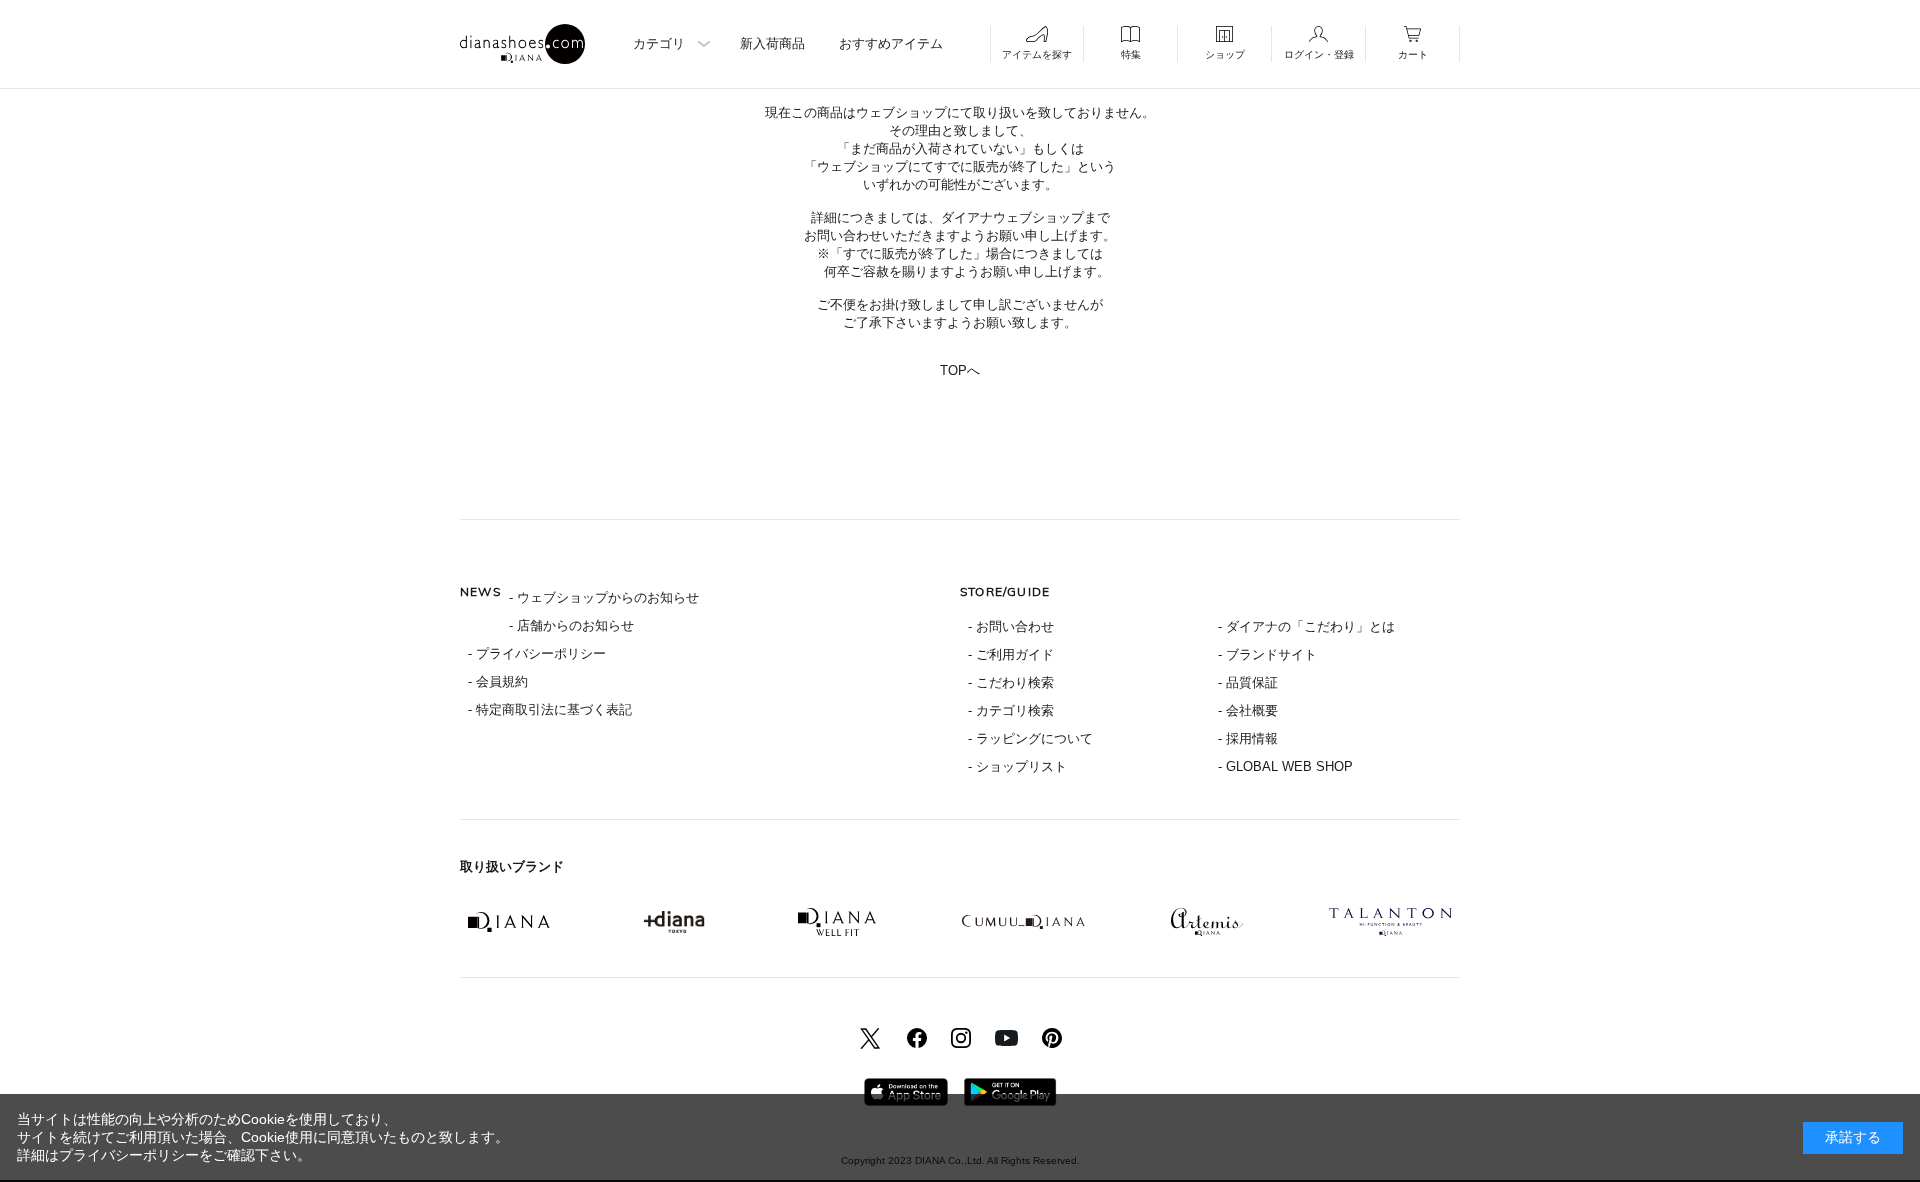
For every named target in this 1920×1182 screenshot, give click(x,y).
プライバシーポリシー (129, 1155)
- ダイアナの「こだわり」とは (1306, 626)
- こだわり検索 (1011, 682)
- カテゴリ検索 (1011, 710)
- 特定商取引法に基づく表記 (550, 709)
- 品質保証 (1248, 682)
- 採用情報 (1248, 738)
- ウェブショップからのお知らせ (604, 597)
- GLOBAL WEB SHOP (1285, 766)
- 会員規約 (498, 681)
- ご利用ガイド (1011, 654)
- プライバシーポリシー (537, 653)
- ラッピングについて (1030, 738)
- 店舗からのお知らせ (571, 625)
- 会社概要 (1248, 710)
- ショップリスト (1017, 766)
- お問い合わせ (1011, 626)
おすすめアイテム (891, 43)
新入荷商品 (772, 43)
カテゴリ (659, 43)
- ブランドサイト (1267, 654)
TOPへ (960, 370)
